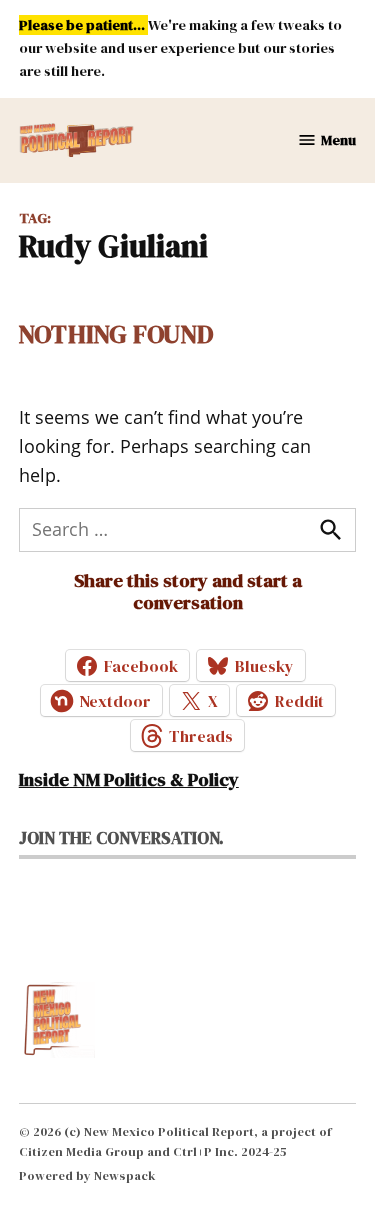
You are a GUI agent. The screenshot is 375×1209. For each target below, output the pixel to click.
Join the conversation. (121, 838)
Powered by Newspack (87, 1175)
